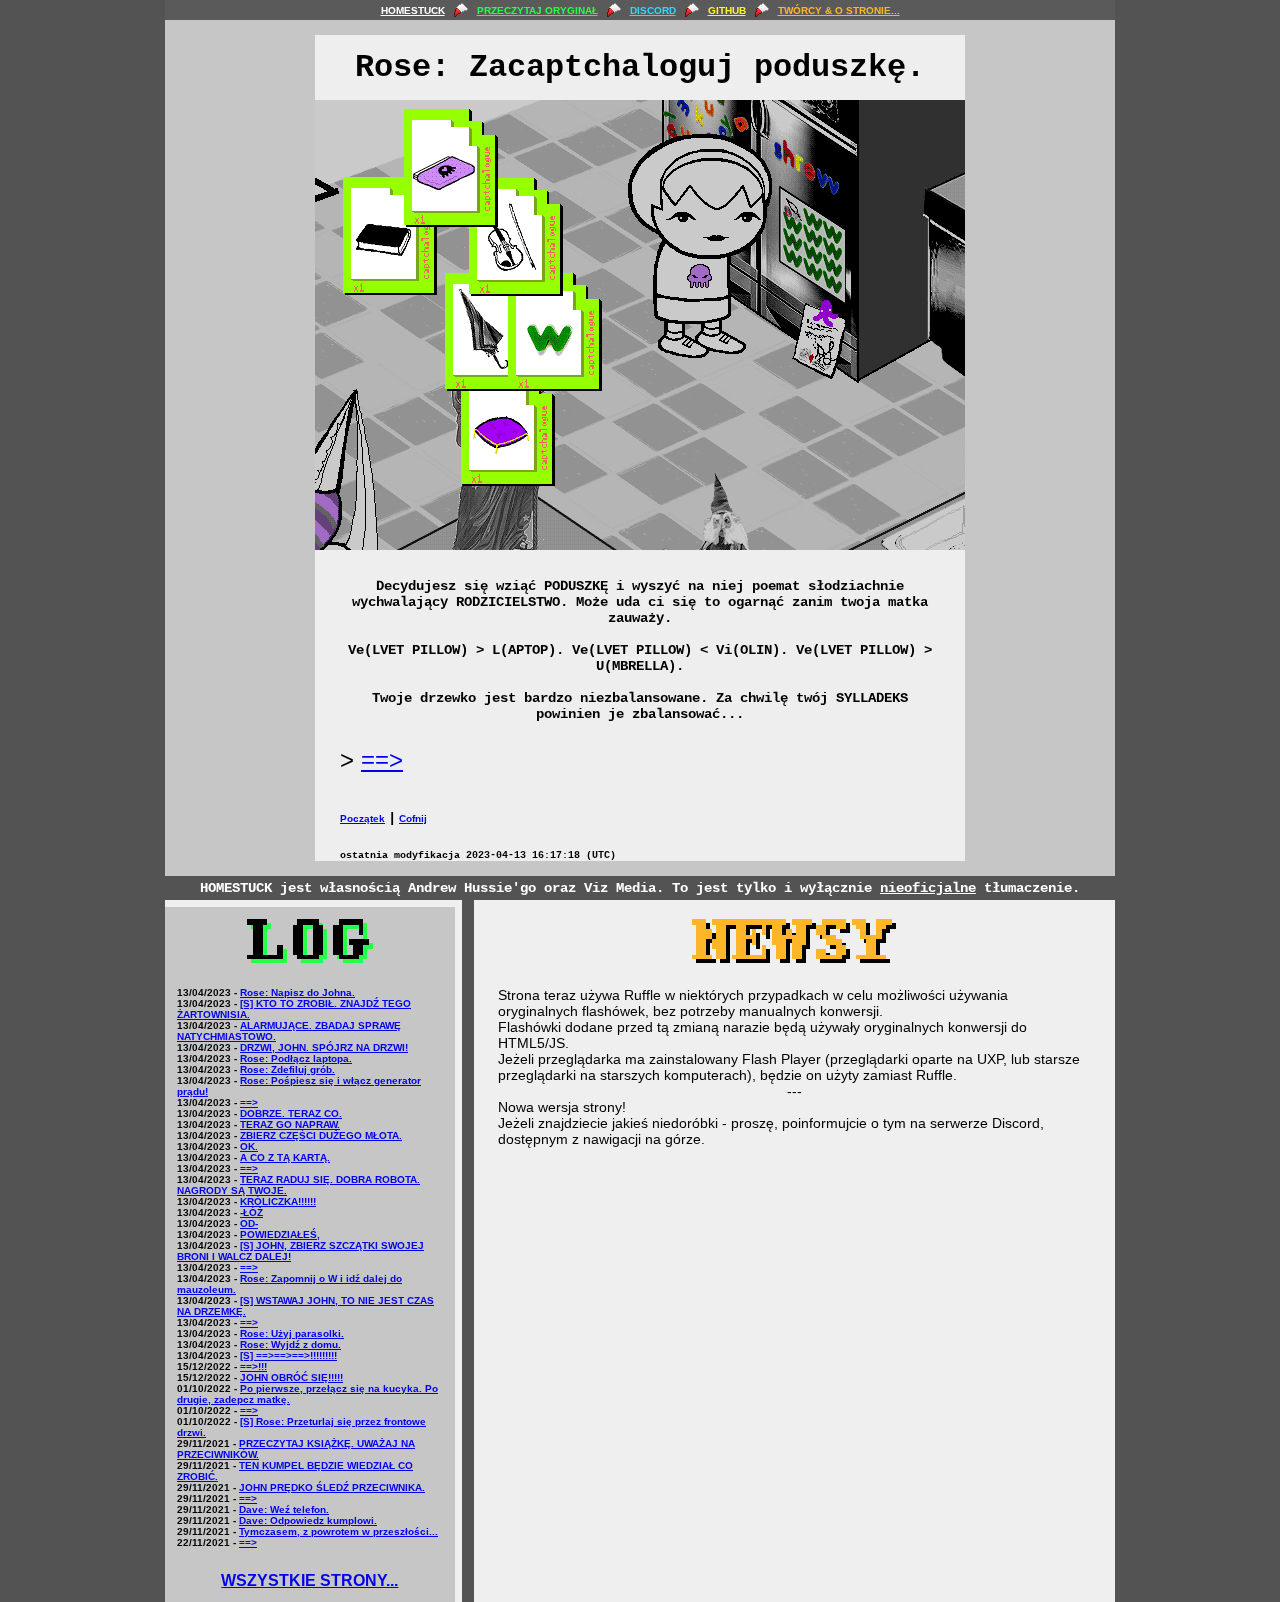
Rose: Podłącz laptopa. (296, 1058)
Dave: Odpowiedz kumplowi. (308, 1520)
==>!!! (253, 1366)
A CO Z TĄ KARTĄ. (285, 1157)
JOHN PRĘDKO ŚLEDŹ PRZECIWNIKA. (332, 1487)
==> (382, 759)
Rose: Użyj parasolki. (292, 1333)
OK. (249, 1146)
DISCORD (653, 10)
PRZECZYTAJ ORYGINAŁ (537, 10)
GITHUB (727, 10)
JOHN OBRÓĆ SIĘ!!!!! (291, 1377)
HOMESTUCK (413, 10)
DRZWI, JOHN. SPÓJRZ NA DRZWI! (324, 1047)
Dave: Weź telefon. (284, 1509)
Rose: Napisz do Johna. (297, 992)
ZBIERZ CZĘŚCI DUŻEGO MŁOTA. (321, 1135)
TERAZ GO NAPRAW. (290, 1124)
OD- (249, 1223)
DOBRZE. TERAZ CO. (291, 1113)
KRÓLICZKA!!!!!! (278, 1201)
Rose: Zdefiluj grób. (287, 1069)
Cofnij (413, 818)
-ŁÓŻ (251, 1212)
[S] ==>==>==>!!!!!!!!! (288, 1355)
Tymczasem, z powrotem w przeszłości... (338, 1531)
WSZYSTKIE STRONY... (309, 1580)
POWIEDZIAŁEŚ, (280, 1234)
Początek (362, 818)
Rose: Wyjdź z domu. (290, 1344)
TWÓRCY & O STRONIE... (839, 10)
